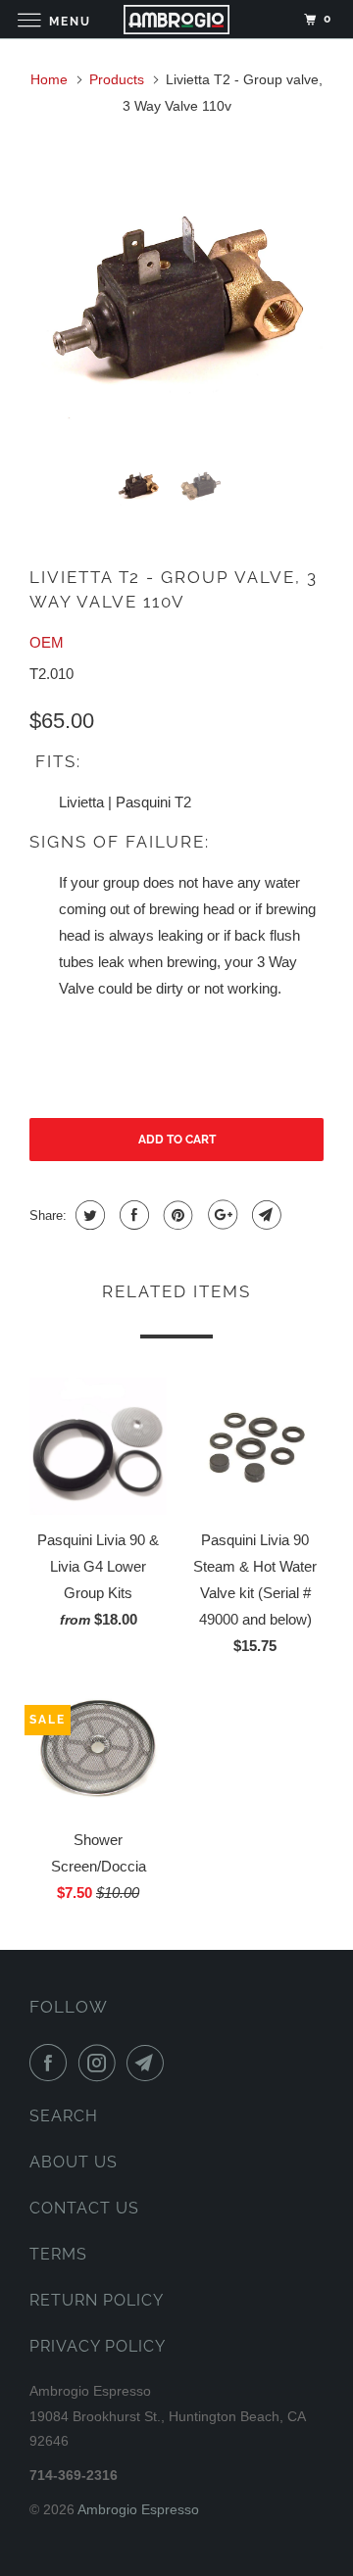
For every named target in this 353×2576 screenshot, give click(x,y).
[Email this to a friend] (264, 1215)
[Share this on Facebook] (132, 1215)
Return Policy (97, 2300)
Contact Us (84, 2208)
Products (117, 79)
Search (64, 2116)
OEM (47, 642)
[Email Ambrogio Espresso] (149, 2063)
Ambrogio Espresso (138, 2509)
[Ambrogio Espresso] (176, 19)
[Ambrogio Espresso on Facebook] (52, 2063)
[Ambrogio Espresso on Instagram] (101, 2063)
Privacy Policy (98, 2346)
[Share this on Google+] (220, 1215)
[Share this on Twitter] (88, 1215)
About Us (74, 2162)
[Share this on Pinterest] (176, 1215)
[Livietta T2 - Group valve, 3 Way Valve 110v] (176, 301)
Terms (58, 2254)
